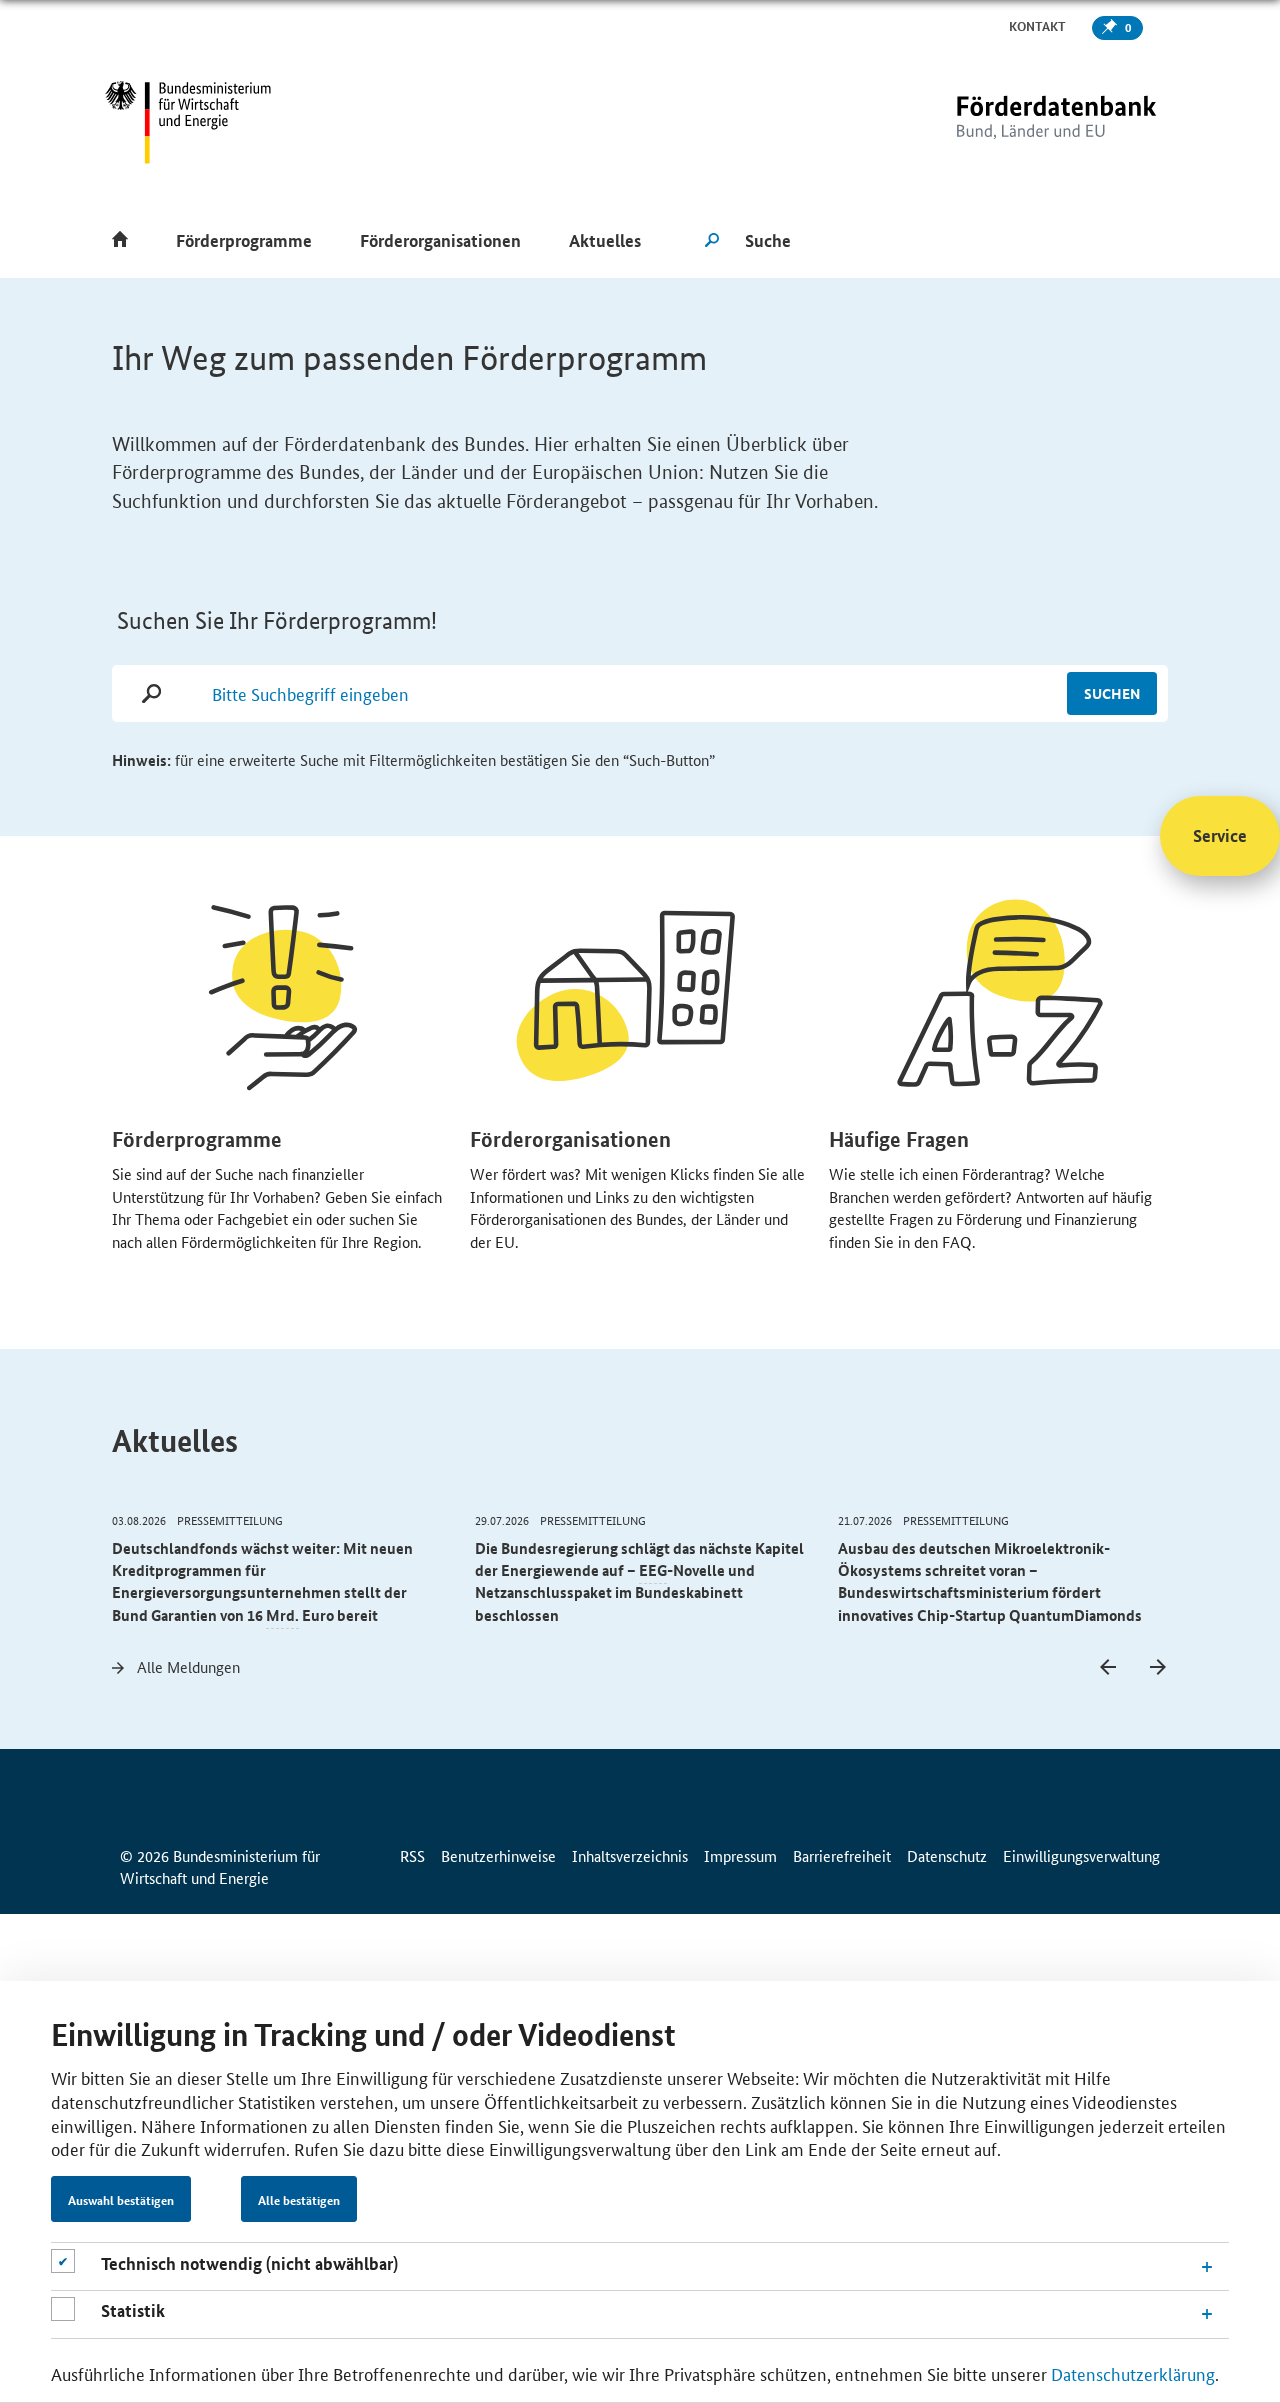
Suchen (1112, 693)
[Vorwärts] (1158, 1668)
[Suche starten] (712, 241)
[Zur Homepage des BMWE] (188, 122)
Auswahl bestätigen (121, 2200)
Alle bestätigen (299, 2200)
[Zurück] (1108, 1668)
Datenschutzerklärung (1133, 2373)
